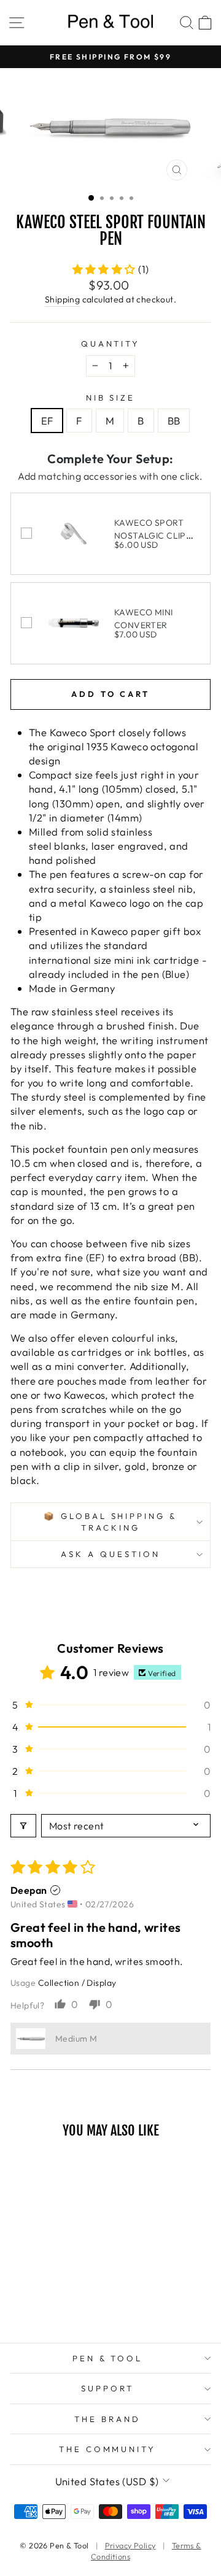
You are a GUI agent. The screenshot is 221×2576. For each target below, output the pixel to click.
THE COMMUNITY (108, 2449)
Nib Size (111, 398)
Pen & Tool (108, 2358)
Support (107, 2388)
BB (174, 421)
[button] (106, 269)
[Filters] (23, 1826)
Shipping (62, 299)
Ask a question (110, 1554)
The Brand (107, 2419)
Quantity (111, 344)
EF (47, 421)
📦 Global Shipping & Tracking (111, 1522)
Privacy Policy (130, 2545)
